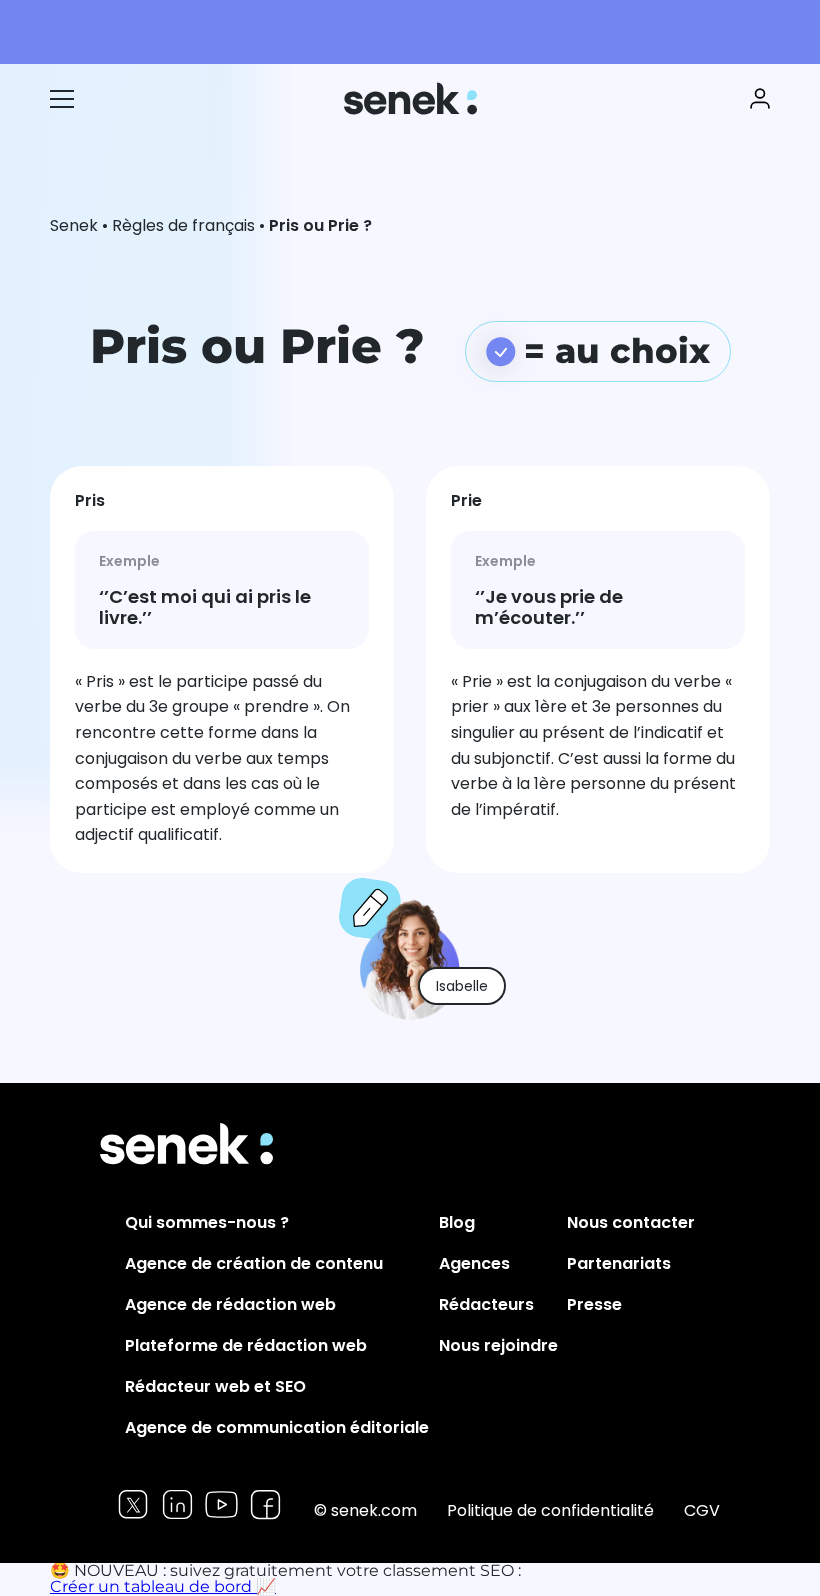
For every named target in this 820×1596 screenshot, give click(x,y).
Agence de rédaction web (230, 1304)
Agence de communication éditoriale (277, 1427)
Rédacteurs (486, 1304)
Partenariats (619, 1263)
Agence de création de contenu (254, 1263)
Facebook (265, 1504)
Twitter (133, 1504)
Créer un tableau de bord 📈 (163, 1586)
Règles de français (183, 225)
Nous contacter (631, 1222)
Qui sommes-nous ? (207, 1222)
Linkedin (177, 1504)
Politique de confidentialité (550, 1510)
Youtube (221, 1504)
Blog (457, 1222)
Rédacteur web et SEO (215, 1386)
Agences (474, 1263)
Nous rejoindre (498, 1345)
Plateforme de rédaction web (246, 1345)
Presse (594, 1304)
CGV (702, 1510)
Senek (412, 98)
